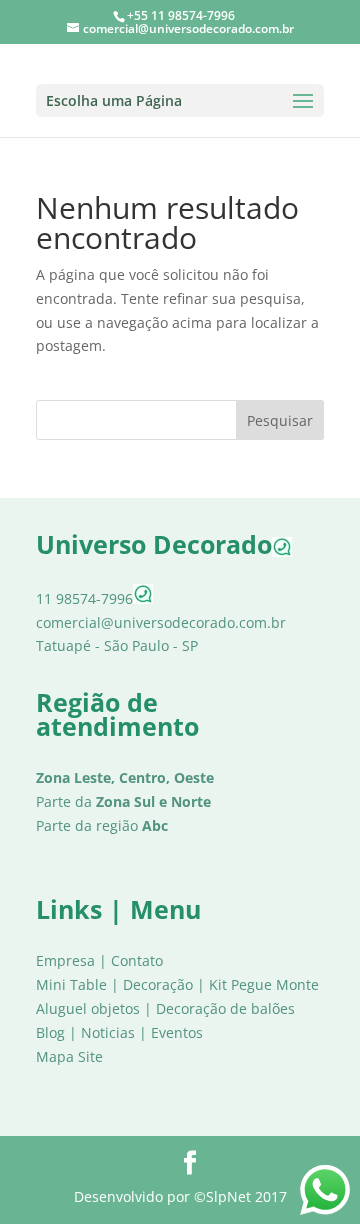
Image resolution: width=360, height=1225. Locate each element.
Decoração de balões (225, 1008)
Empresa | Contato (99, 960)
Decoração (158, 984)
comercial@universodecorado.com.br (161, 622)
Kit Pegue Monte (264, 984)
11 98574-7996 (84, 598)
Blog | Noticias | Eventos (119, 1032)
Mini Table (71, 984)
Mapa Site (69, 1056)
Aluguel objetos (88, 1008)
